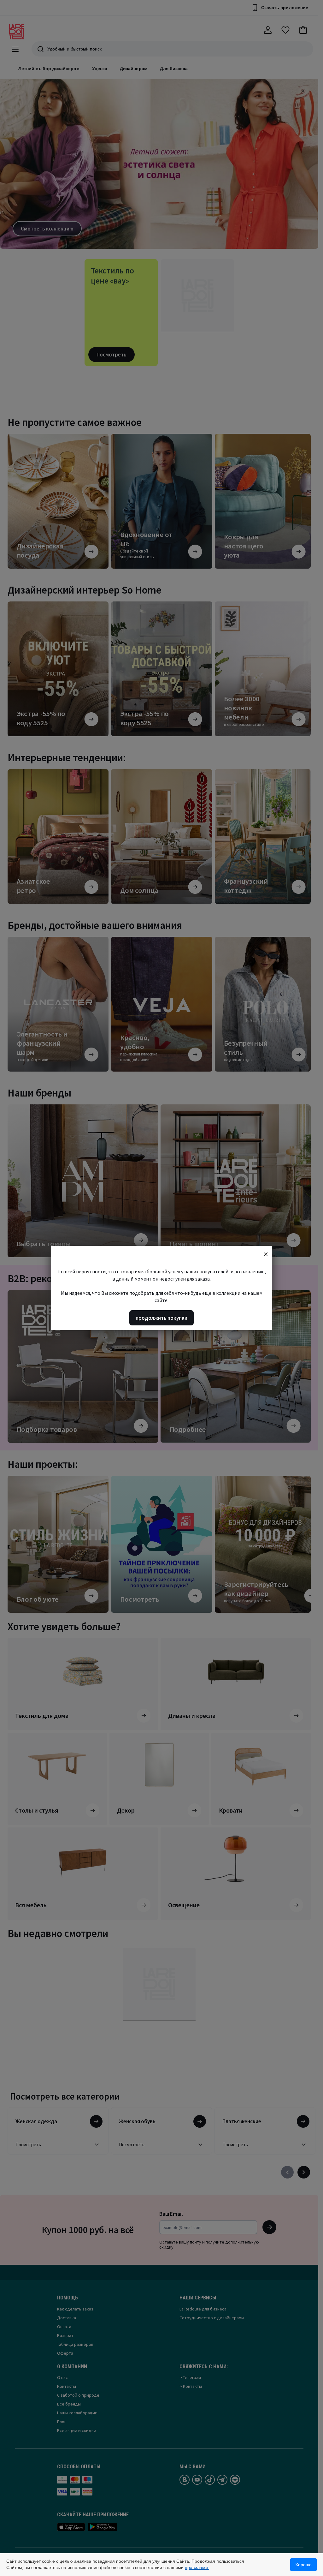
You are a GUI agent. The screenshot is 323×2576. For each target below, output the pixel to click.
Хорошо (303, 2565)
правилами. (197, 2567)
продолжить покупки (161, 1318)
